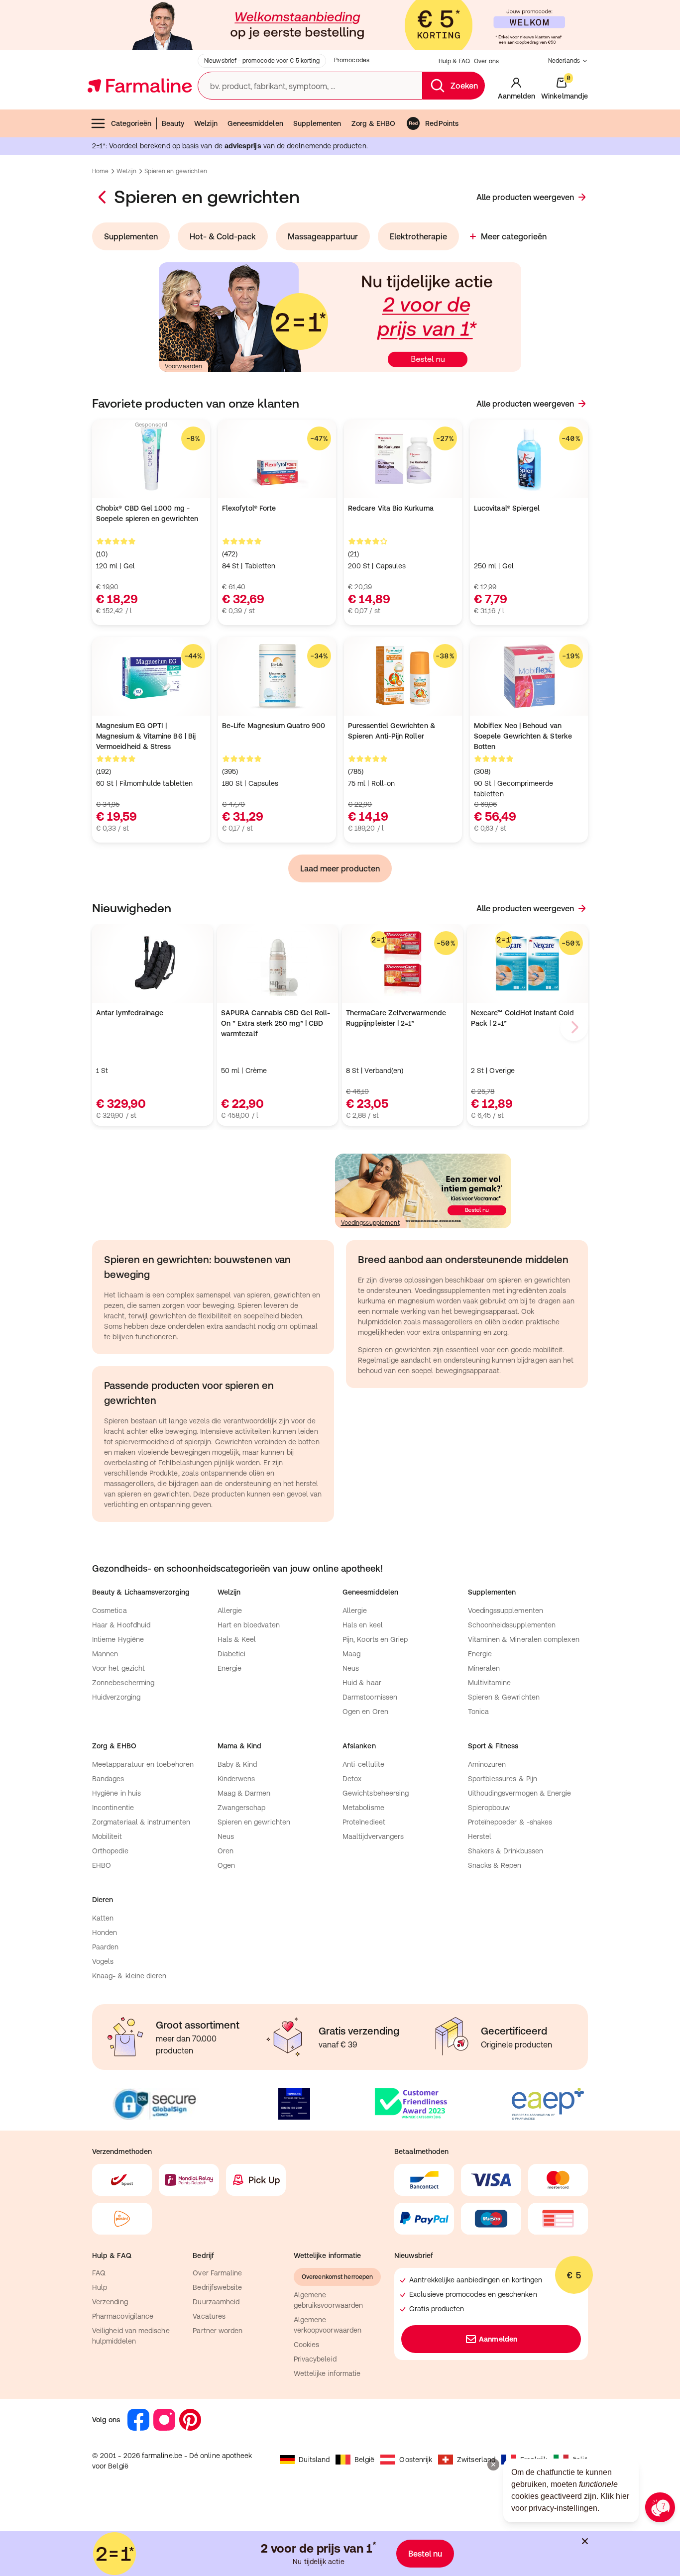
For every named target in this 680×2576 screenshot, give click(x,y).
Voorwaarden (183, 366)
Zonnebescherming (123, 1683)
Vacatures (209, 2316)
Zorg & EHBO (374, 123)
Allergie (230, 1610)
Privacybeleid (315, 2359)
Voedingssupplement (370, 1223)
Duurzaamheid (216, 2302)
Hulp (100, 2287)
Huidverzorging (116, 1697)
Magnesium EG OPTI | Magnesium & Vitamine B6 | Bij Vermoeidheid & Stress (146, 736)
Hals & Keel (237, 1639)
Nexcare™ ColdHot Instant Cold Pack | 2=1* (522, 1018)
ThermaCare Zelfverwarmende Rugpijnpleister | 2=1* (396, 1018)
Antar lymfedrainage (130, 1013)
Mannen (105, 1654)
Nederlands (564, 61)
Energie (230, 1668)
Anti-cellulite (363, 1764)
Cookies (307, 2345)
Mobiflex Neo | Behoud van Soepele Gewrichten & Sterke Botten (523, 736)
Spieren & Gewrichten (504, 1697)
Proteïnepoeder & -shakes (510, 1822)
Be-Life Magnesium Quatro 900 (274, 726)
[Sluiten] (585, 2541)
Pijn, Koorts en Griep (375, 1639)
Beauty (173, 123)
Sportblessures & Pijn (503, 1779)
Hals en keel (363, 1625)
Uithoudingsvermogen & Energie (520, 1793)
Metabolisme (363, 1808)
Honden (105, 1932)
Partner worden (218, 2331)
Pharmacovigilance (123, 2316)
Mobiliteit (107, 1836)
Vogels (103, 1961)
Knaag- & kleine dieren (129, 1976)
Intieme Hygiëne (118, 1639)
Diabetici (232, 1654)
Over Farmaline (217, 2273)
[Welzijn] (103, 197)
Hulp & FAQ (454, 61)
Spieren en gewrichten (254, 1822)
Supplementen (317, 123)
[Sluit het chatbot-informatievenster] (493, 2465)
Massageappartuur (323, 236)
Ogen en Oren (365, 1712)
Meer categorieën (514, 236)
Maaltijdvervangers (373, 1836)
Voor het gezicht (118, 1668)
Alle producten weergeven (525, 197)
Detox (352, 1779)
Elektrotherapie (418, 236)
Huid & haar (362, 1683)
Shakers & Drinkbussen (506, 1851)
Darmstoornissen (370, 1697)
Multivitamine (490, 1683)
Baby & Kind (237, 1764)
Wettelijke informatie (327, 2373)
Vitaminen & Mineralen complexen (524, 1639)
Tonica (478, 1712)
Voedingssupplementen (506, 1610)
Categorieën (131, 123)
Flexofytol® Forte (249, 508)
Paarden (106, 1947)
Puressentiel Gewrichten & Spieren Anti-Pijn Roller (392, 731)
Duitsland (314, 2460)
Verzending (110, 2302)
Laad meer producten (340, 868)
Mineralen (484, 1668)
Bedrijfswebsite (217, 2287)
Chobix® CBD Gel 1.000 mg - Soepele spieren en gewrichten (147, 513)
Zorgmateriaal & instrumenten (141, 1822)
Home (100, 171)
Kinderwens (236, 1779)
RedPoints (442, 123)
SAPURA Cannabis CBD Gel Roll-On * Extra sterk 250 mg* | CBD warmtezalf (276, 1023)
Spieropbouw (489, 1808)
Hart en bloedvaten (249, 1625)
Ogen (226, 1865)
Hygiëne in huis (116, 1793)
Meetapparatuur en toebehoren (143, 1764)
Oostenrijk (416, 2460)
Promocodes (352, 60)
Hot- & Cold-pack (223, 236)
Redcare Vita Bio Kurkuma (391, 508)
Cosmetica (110, 1610)
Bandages (108, 1779)
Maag (351, 1654)
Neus (351, 1668)
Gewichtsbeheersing (376, 1793)
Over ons (486, 61)
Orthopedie (110, 1851)
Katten (103, 1918)
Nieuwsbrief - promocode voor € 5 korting (262, 61)
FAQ (99, 2273)
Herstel (480, 1836)
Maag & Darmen (244, 1793)
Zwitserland (476, 2460)
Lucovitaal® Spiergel (507, 508)
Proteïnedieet (364, 1822)
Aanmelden (498, 2339)
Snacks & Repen (495, 1865)
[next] (574, 1027)
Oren (226, 1851)
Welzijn (206, 123)
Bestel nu (425, 2554)
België (364, 2460)
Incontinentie (113, 1808)
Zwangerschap (242, 1808)
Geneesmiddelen (255, 123)
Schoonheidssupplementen (512, 1625)
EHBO (102, 1865)
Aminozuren (487, 1764)
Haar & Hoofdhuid (121, 1625)
